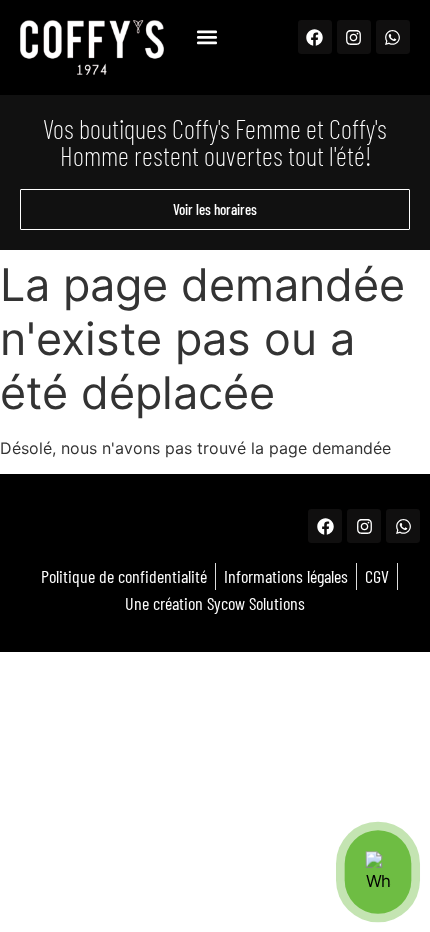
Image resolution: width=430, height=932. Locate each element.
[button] (206, 36)
